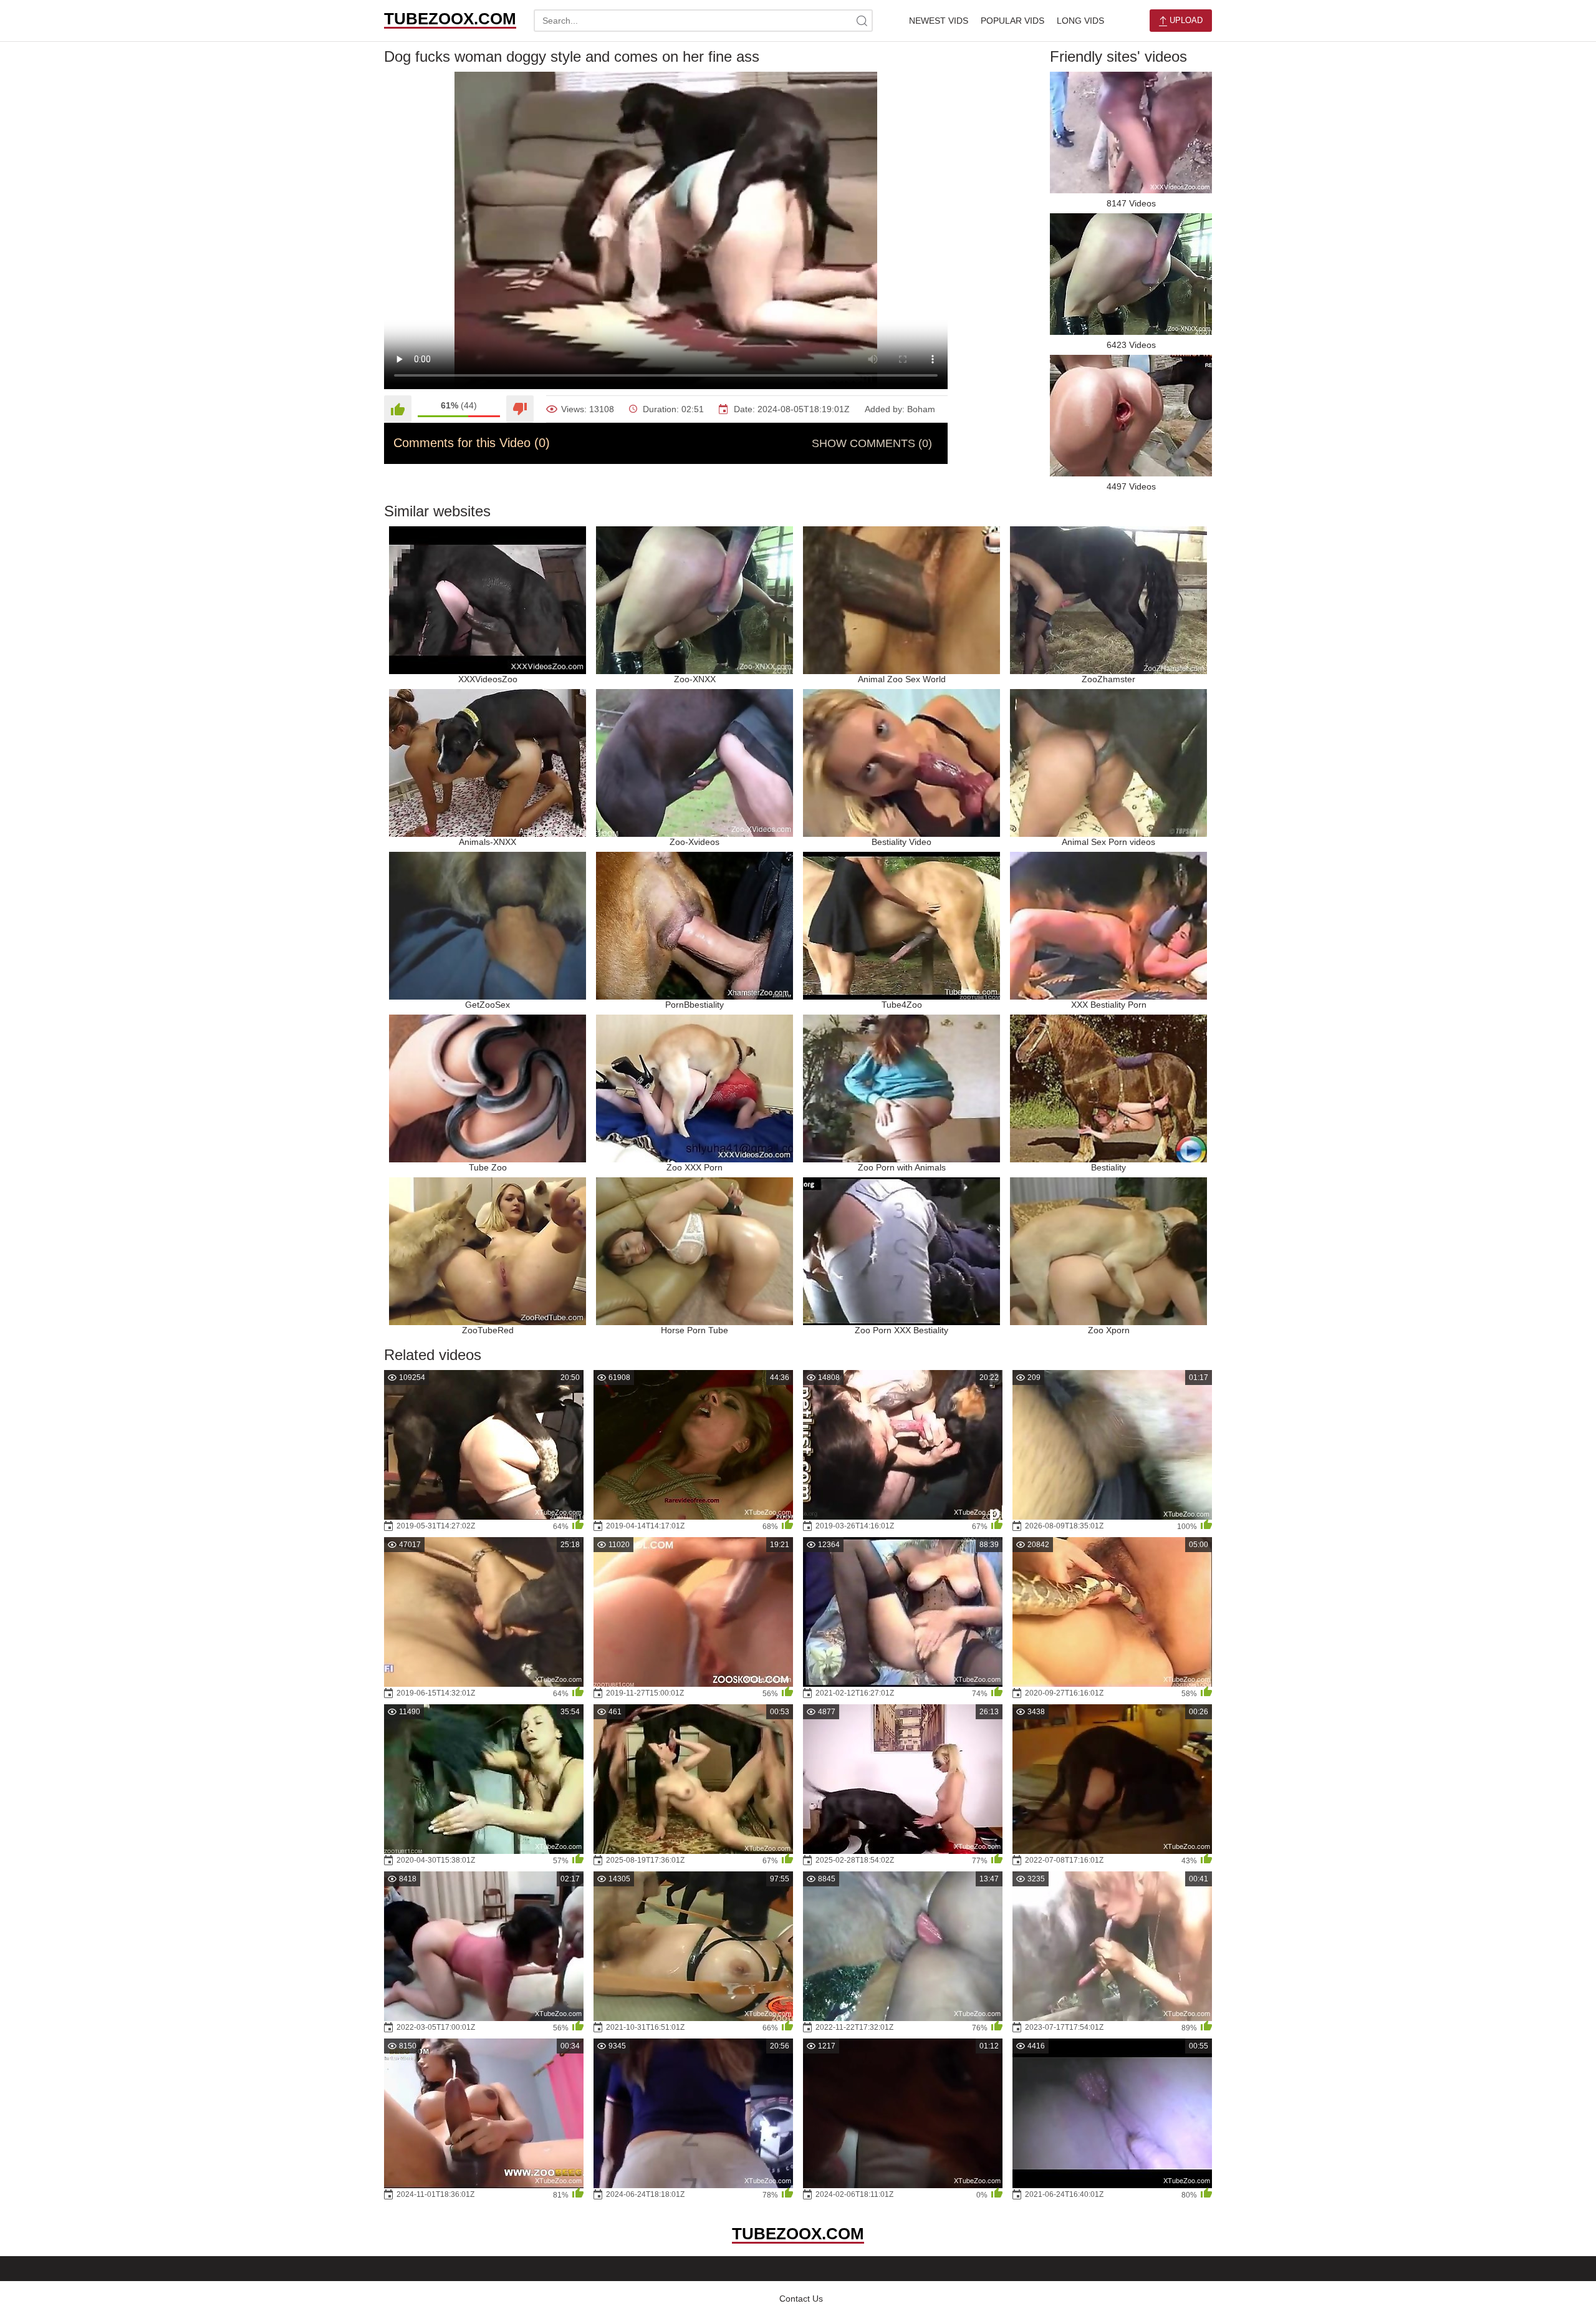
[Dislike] (520, 409)
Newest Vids (939, 21)
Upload (1185, 20)
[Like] (398, 409)
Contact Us (801, 2299)
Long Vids (1080, 21)
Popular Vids (1012, 21)
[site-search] (862, 21)
